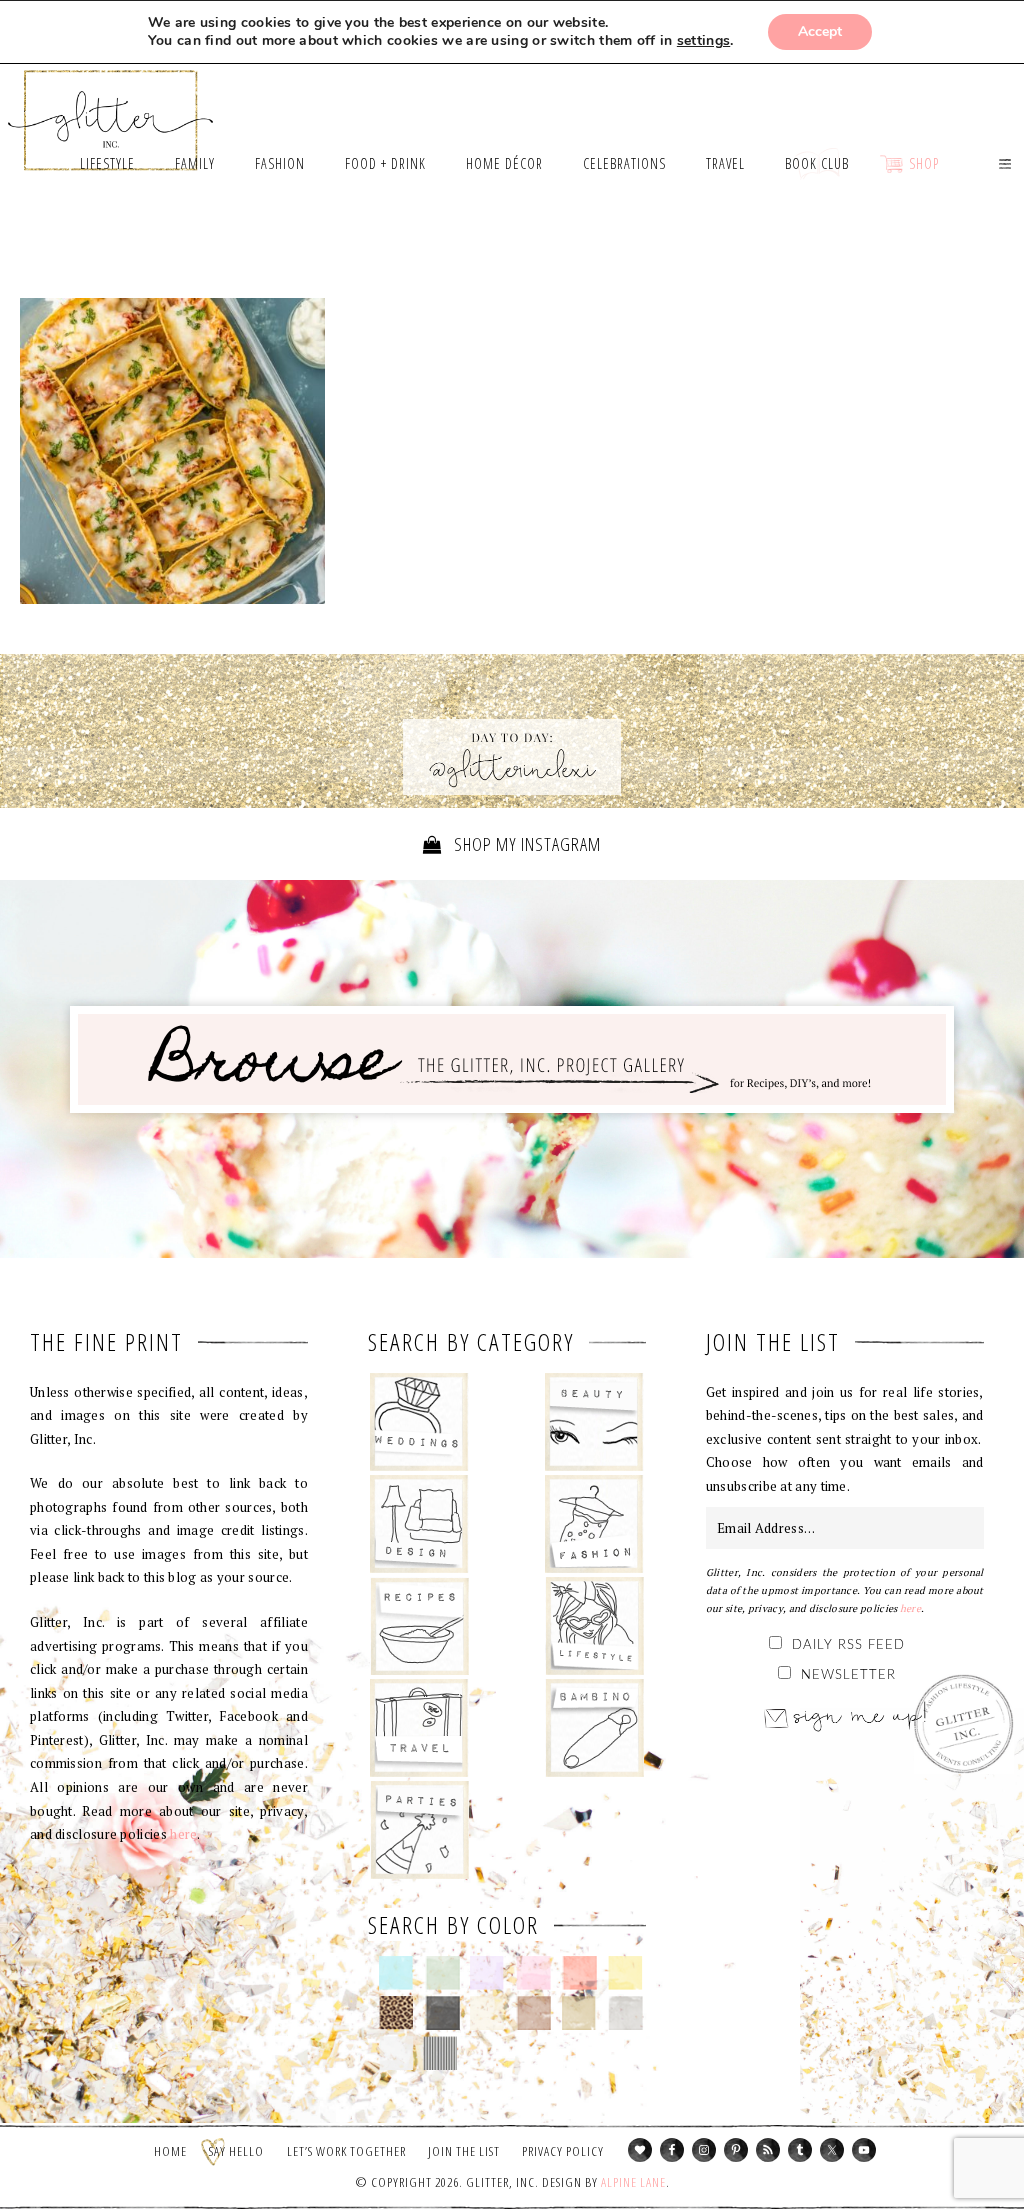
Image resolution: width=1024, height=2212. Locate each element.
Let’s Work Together (346, 2151)
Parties (419, 1830)
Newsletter (848, 1675)
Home (170, 2151)
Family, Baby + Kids (594, 1728)
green (442, 1973)
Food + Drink (419, 1626)
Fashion (594, 1524)
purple (487, 1973)
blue (396, 1973)
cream (487, 2013)
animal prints (396, 2013)
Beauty (594, 1422)
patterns (440, 2053)
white (396, 2053)
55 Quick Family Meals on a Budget (172, 451)
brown (533, 2013)
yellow (625, 1973)
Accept (820, 31)
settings (703, 41)
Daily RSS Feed (848, 1645)
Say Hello (236, 2151)
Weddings (419, 1422)
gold (579, 2013)
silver (625, 2013)
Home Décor (419, 1524)
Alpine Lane (633, 2182)
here (183, 1834)
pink (533, 1973)
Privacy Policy (563, 2151)
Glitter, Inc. (111, 111)
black (442, 2013)
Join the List (464, 2151)
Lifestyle (594, 1626)
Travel (419, 1728)
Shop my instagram (525, 844)
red (579, 1973)
